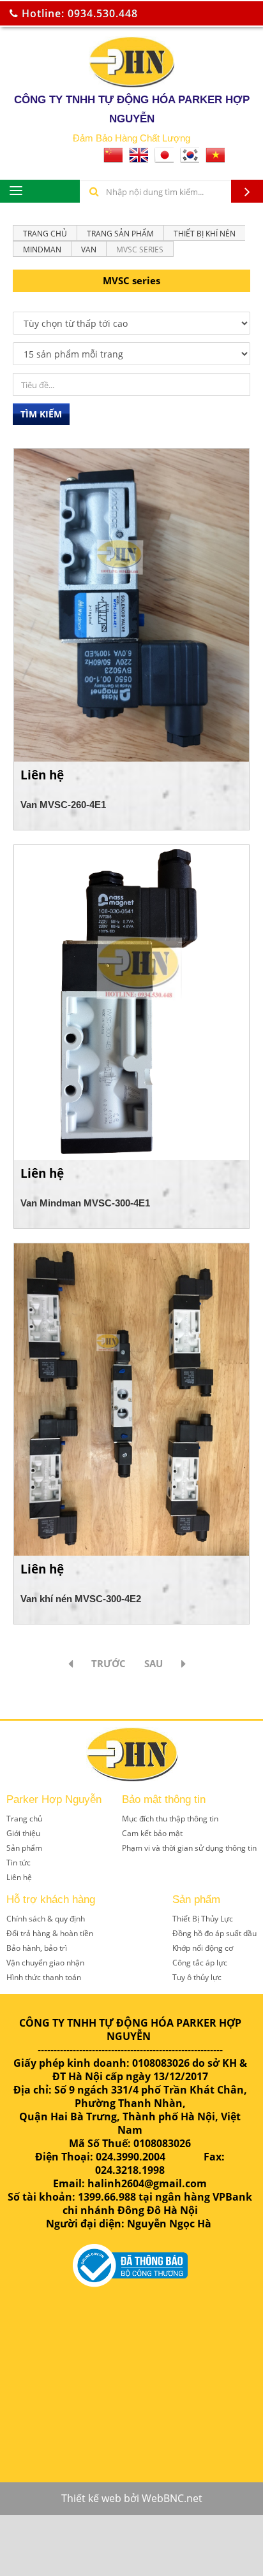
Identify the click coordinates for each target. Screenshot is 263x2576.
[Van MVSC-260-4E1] (131, 604)
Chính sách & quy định (46, 1919)
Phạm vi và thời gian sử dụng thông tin (189, 1848)
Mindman (42, 250)
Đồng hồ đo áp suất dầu (214, 1933)
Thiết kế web (91, 2498)
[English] (139, 159)
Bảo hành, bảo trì (37, 1948)
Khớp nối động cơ (203, 1948)
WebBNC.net (172, 2498)
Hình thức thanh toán (44, 1977)
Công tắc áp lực (200, 1963)
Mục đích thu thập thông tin (170, 1819)
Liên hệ (19, 1877)
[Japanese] (164, 159)
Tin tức (19, 1863)
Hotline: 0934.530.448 (78, 13)
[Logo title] (131, 62)
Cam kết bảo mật (152, 1833)
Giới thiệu (23, 1833)
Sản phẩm (24, 1848)
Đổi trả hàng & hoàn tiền (50, 1933)
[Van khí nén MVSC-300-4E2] (131, 1398)
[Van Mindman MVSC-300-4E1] (131, 1001)
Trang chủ (45, 234)
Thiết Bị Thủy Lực (203, 1919)
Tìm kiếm (41, 414)
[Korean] (190, 159)
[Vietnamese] (215, 159)
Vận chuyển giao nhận (45, 1963)
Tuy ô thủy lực (197, 1977)
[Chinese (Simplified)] (113, 159)
